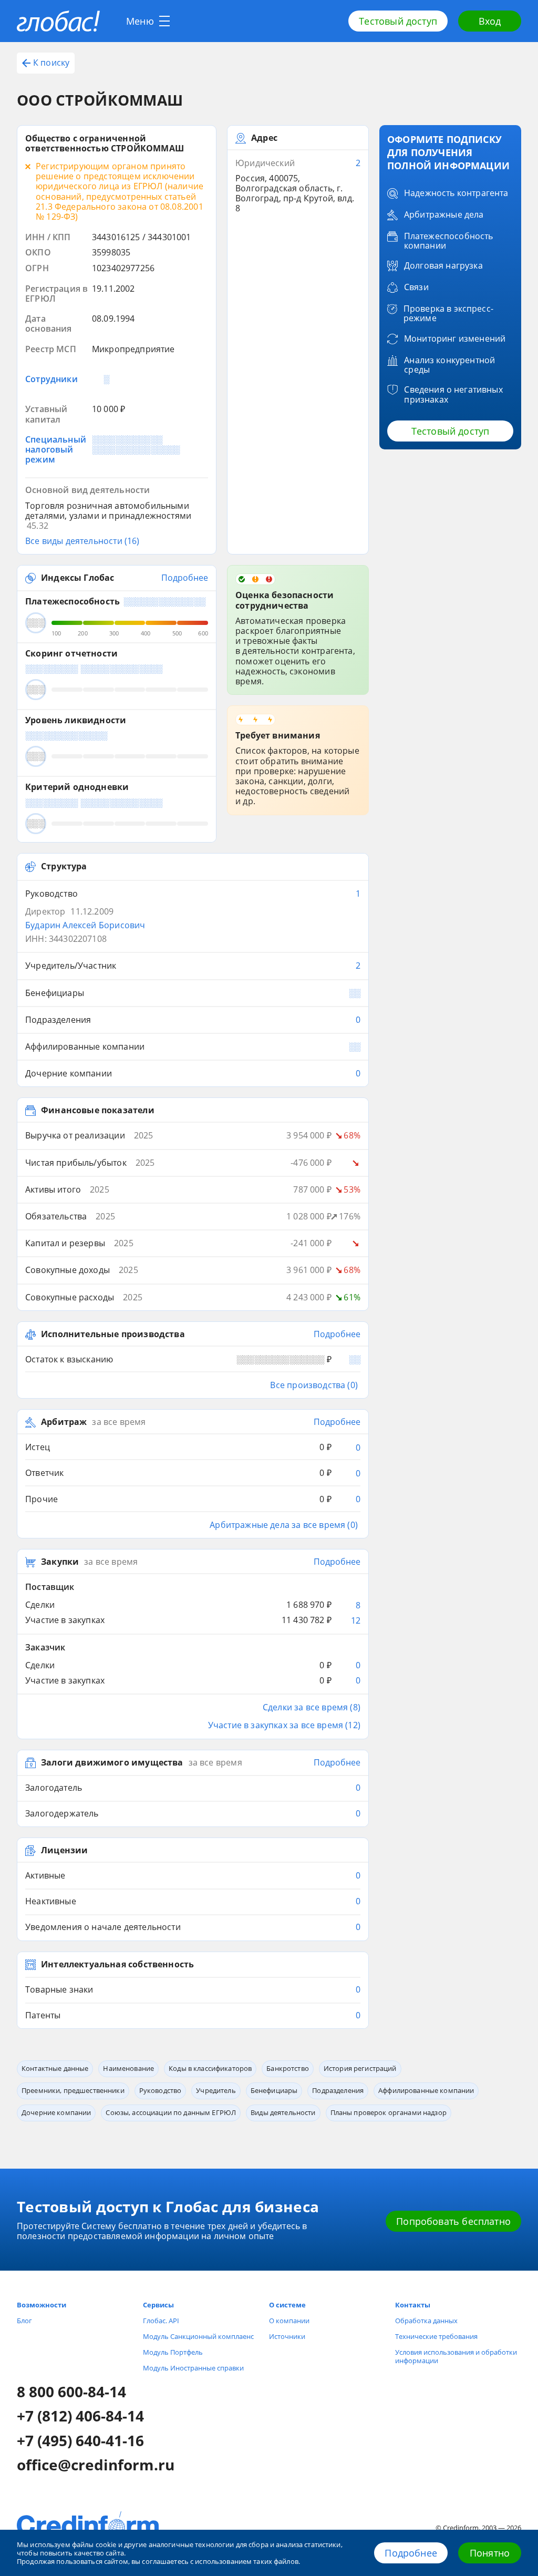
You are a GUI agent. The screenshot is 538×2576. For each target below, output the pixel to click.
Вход (490, 21)
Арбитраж (64, 1422)
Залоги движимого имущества (112, 1763)
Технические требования (436, 2336)
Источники (287, 2336)
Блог (24, 2321)
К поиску (51, 63)
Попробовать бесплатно (453, 2221)
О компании (289, 2321)
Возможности (42, 2305)
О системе (287, 2305)
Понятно (490, 2553)
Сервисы (158, 2305)
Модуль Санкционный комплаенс (198, 2336)
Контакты (413, 2305)
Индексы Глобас (77, 578)
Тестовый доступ (398, 21)
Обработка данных (426, 2321)
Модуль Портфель (173, 2352)
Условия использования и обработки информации (456, 2356)
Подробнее (411, 2553)
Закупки (60, 1562)
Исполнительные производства (113, 1335)
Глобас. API (161, 2321)
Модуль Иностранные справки (193, 2368)
